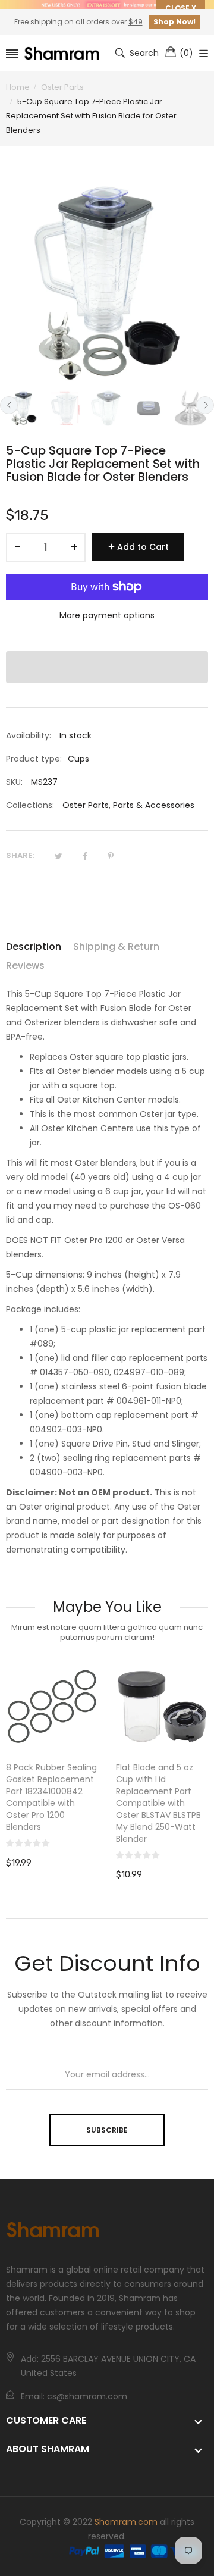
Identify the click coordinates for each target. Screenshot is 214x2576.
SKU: (14, 782)
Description (34, 946)
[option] (24, 408)
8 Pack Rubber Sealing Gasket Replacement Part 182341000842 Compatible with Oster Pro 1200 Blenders (51, 1797)
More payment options (107, 615)
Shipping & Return (116, 946)
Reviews (25, 965)
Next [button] (205, 405)
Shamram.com (126, 2522)
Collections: (30, 805)
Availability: (29, 735)
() (186, 53)
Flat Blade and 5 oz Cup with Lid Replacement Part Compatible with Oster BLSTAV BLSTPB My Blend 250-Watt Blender (158, 1803)
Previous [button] (9, 405)
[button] (107, 667)
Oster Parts (86, 805)
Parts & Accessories (154, 805)
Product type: (34, 759)
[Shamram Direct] (62, 53)
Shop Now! (174, 22)
